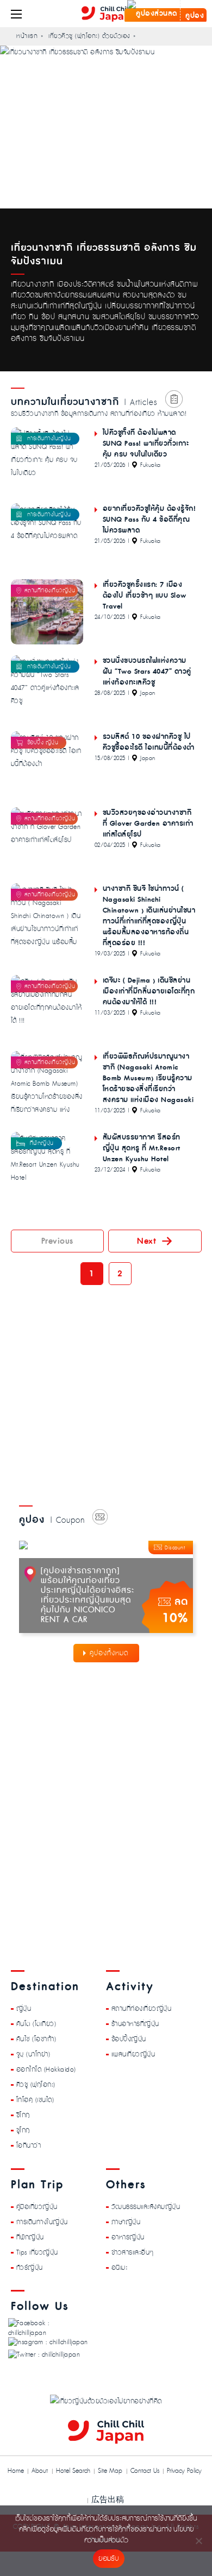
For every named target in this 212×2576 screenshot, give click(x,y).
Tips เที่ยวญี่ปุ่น (37, 2252)
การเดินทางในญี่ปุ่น (42, 2221)
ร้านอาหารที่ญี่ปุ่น (135, 2023)
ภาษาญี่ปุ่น (126, 2221)
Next (146, 1241)
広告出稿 (108, 2499)
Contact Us (145, 2471)
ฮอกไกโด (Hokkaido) (46, 2069)
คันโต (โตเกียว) (36, 2023)
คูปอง (194, 16)
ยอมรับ (108, 2559)
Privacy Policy (184, 2471)
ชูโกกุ (23, 2130)
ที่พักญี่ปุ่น (30, 2237)
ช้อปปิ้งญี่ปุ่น (129, 2039)
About (40, 2471)
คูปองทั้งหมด (109, 1653)
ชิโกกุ (23, 2115)
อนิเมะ (120, 2267)
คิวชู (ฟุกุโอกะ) (36, 2084)
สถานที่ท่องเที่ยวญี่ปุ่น (142, 2008)
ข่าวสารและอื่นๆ (133, 2252)
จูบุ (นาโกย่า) (33, 2054)
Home (16, 2471)
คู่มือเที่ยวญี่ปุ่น (37, 2206)
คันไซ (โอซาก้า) (36, 2039)
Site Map (110, 2471)
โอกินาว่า (29, 2145)
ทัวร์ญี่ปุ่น (30, 2267)
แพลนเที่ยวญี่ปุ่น (133, 2054)
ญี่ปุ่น (24, 2008)
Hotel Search (73, 2471)
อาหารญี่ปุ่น (128, 2237)
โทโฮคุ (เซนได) (35, 2099)
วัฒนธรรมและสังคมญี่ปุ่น (146, 2206)
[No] (198, 2541)
